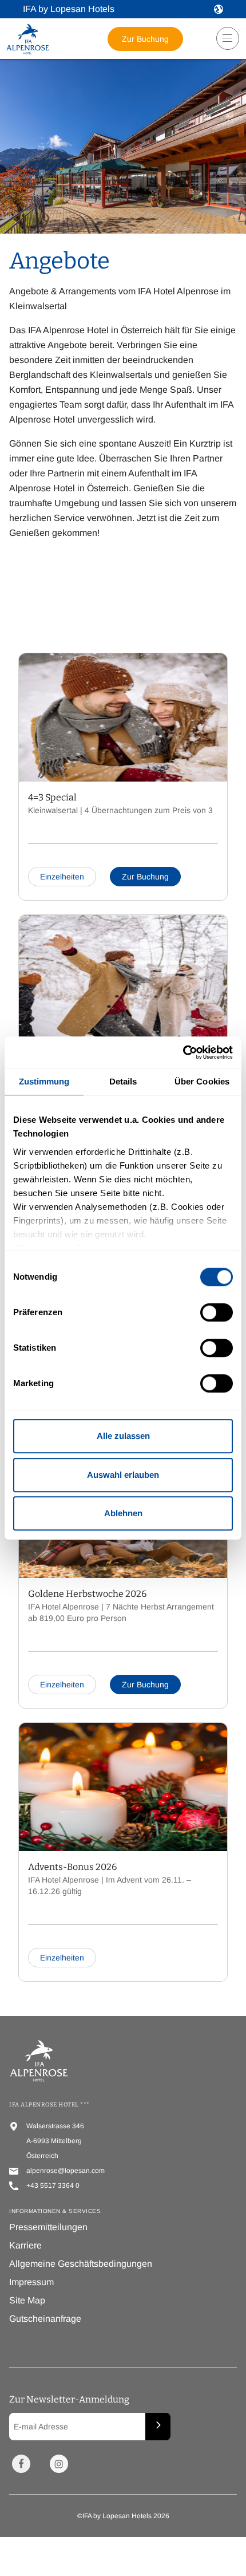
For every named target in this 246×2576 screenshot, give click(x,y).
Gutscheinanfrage (45, 2319)
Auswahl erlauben (123, 1475)
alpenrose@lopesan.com (66, 2171)
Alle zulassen (123, 1436)
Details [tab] (123, 1081)
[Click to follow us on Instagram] (59, 2464)
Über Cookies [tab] (202, 1081)
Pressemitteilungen (48, 2227)
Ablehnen (123, 1513)
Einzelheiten (62, 877)
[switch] (217, 1312)
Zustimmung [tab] (44, 1081)
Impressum (31, 2282)
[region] (224, 43)
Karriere (25, 2245)
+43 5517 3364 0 (53, 2186)
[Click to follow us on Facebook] (21, 2464)
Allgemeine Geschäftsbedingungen (81, 2264)
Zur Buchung (145, 39)
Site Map (27, 2300)
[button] (219, 9)
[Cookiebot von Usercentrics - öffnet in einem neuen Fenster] (183, 1052)
